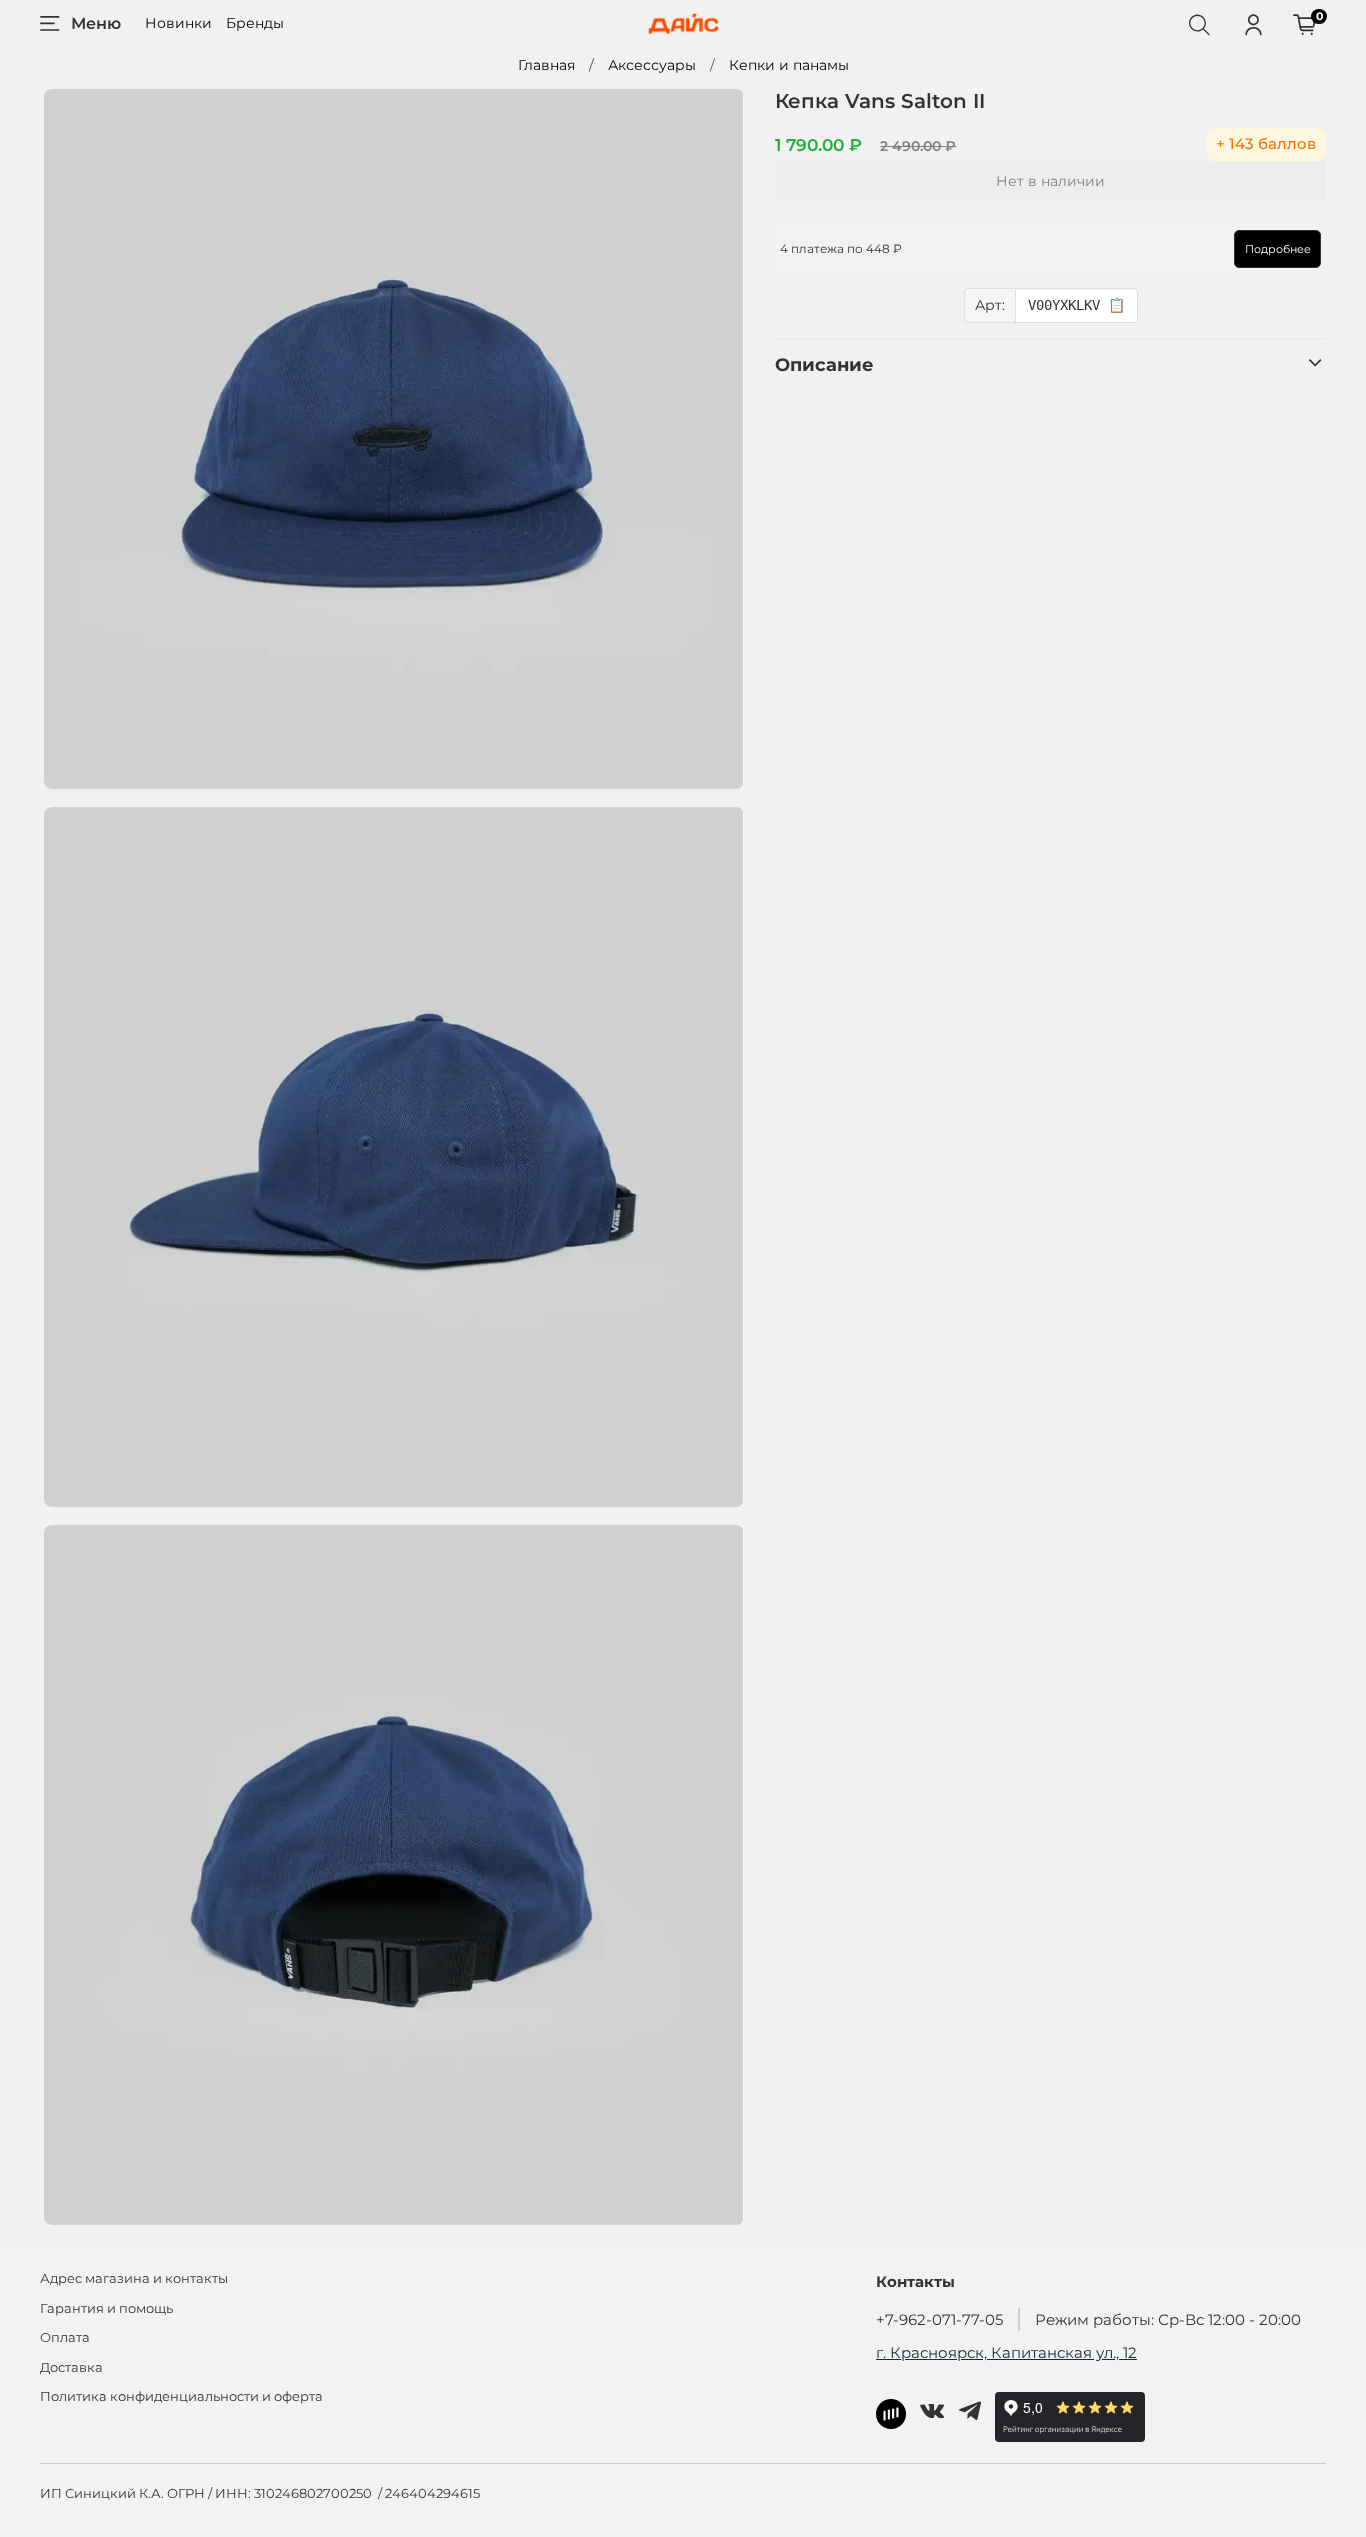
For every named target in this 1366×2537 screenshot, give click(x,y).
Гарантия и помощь (106, 2308)
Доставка (71, 2367)
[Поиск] (1199, 24)
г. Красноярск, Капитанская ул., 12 (1006, 2352)
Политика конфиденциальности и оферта (181, 2396)
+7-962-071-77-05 (939, 2319)
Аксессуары (652, 65)
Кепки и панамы (789, 65)
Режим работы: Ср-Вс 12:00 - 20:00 (1168, 2319)
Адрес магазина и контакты (134, 2278)
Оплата (65, 2337)
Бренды (255, 23)
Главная (546, 65)
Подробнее (1278, 249)
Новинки (178, 23)
